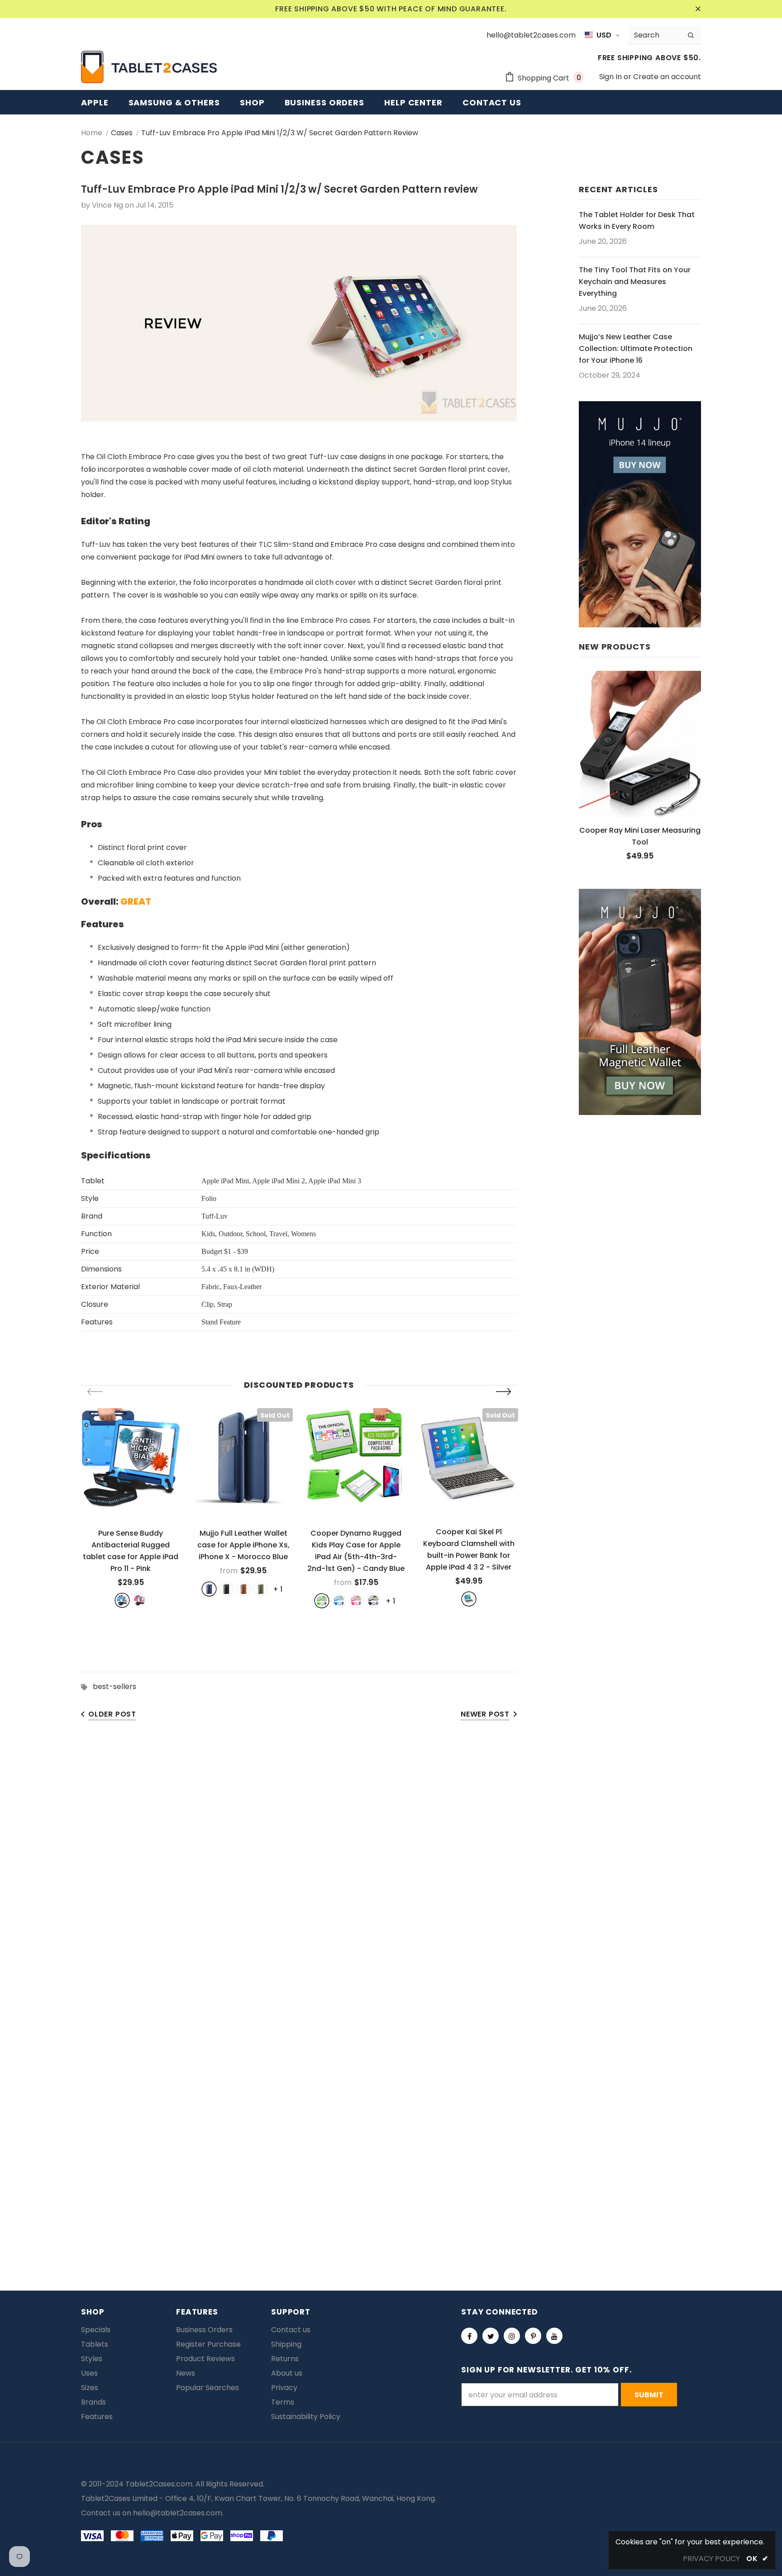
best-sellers (114, 1686)
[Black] (226, 1589)
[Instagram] (512, 2336)
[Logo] (149, 67)
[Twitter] (491, 2336)
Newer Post (485, 1714)
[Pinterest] (533, 2336)
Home (92, 133)
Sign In (611, 77)
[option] (131, 1508)
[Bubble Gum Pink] (356, 1601)
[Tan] (243, 1589)
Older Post (112, 1714)
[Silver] (469, 1599)
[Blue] (122, 1600)
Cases (122, 133)
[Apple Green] (322, 1601)
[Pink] (139, 1600)
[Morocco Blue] (209, 1589)
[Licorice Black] (373, 1601)
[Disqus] (391, 1870)
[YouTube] (554, 2336)
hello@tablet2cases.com (178, 2513)
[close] (698, 9)
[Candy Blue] (339, 1601)
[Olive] (261, 1589)
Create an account (667, 77)
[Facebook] (469, 2336)
